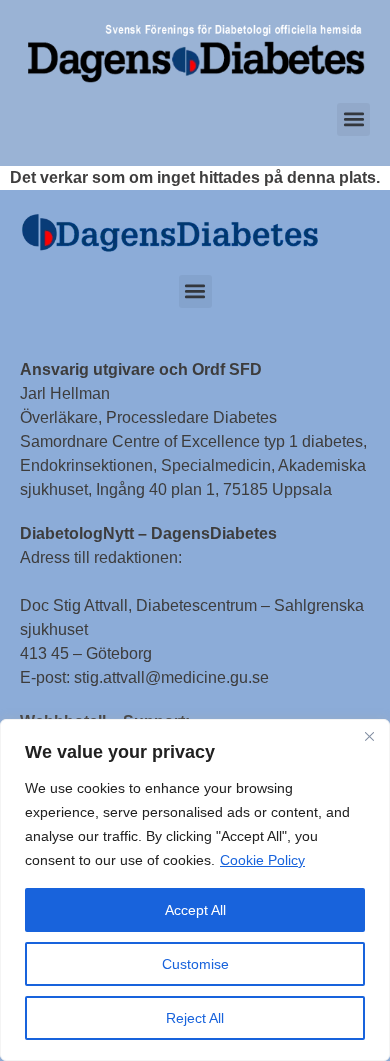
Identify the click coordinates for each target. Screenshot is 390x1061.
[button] (353, 119)
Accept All (195, 910)
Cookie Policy (262, 860)
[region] (195, 890)
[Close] (369, 736)
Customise (195, 964)
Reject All (195, 1018)
